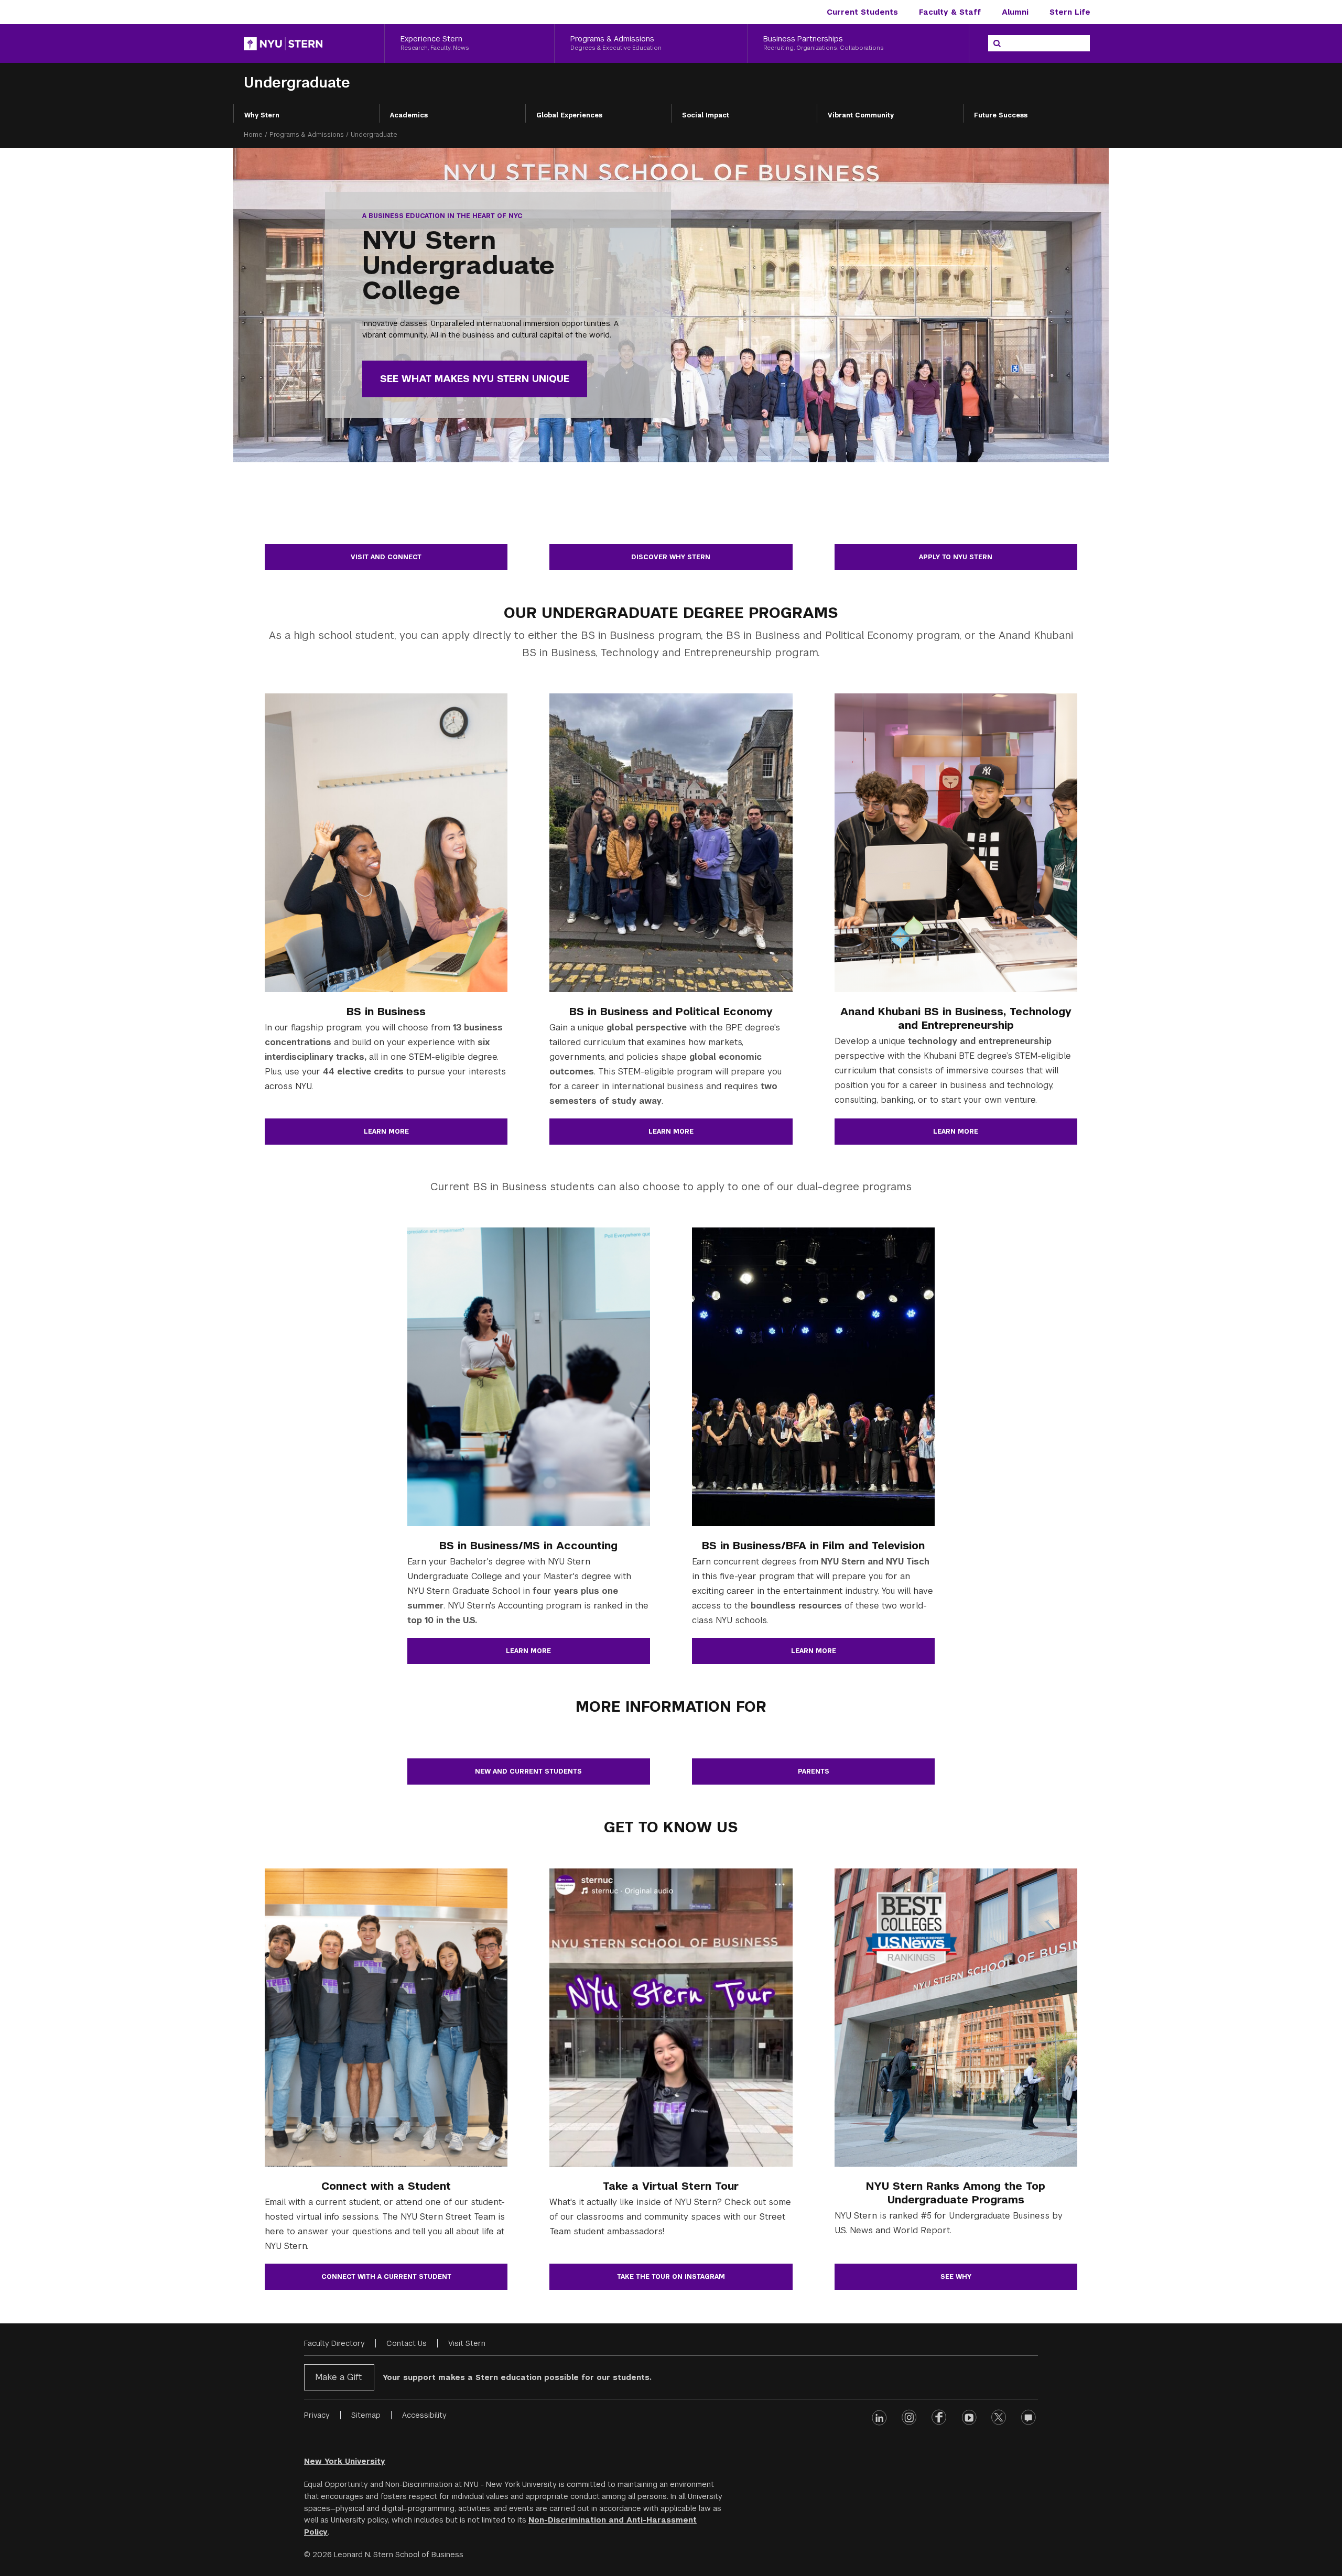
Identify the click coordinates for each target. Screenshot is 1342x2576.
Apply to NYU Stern (956, 557)
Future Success (1001, 115)
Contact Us (407, 2343)
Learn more (386, 1132)
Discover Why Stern (671, 557)
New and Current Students (528, 1771)
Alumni (1015, 12)
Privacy (317, 2415)
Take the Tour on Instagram (671, 2277)
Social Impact (706, 115)
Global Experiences (569, 115)
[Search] (997, 44)
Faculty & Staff (950, 12)
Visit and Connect (386, 557)
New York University (345, 2461)
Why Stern (262, 115)
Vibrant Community (861, 115)
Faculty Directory (334, 2343)
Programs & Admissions (307, 135)
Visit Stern (467, 2343)
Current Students (862, 12)
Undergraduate (297, 83)
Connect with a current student (386, 2277)
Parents (814, 1771)
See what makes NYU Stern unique (475, 379)
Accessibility (424, 2415)
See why (956, 2277)
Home (253, 135)
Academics (409, 115)
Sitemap (366, 2415)
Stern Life (1070, 12)
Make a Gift (338, 2377)
